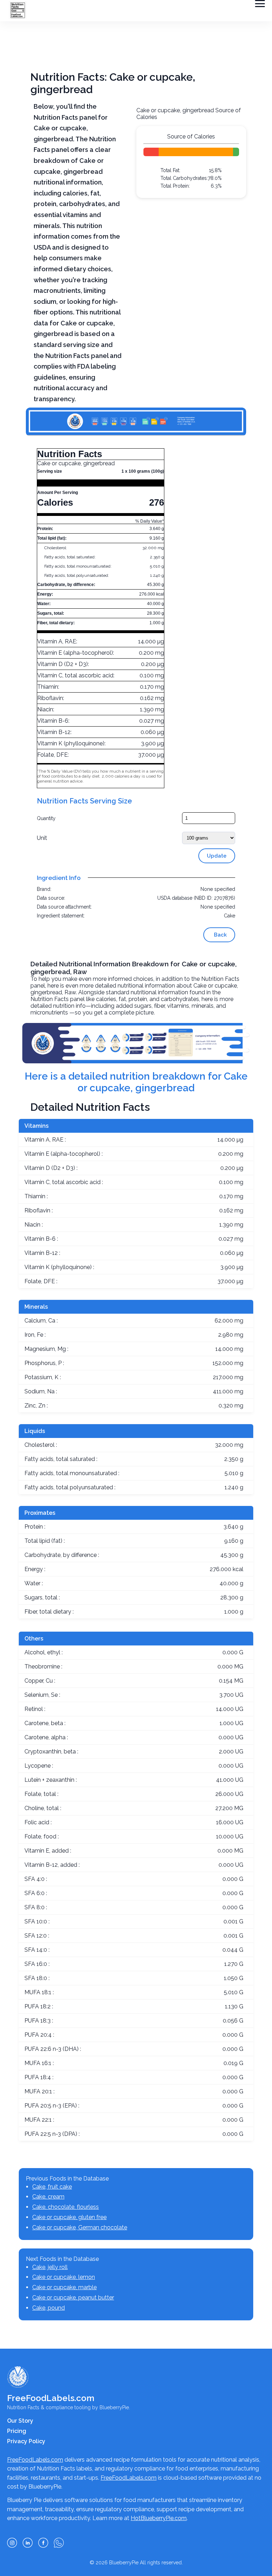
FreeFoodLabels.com (35, 2460)
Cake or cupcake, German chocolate (80, 2227)
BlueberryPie (124, 2563)
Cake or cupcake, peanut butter (73, 2298)
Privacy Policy (26, 2441)
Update (217, 856)
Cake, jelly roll (50, 2267)
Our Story (20, 2421)
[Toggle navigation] (260, 4)
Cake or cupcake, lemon (64, 2277)
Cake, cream (48, 2197)
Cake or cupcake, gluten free (69, 2217)
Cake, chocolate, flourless (66, 2207)
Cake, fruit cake (52, 2187)
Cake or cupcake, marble (64, 2287)
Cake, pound (49, 2308)
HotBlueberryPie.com (159, 2518)
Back (220, 935)
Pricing (17, 2431)
